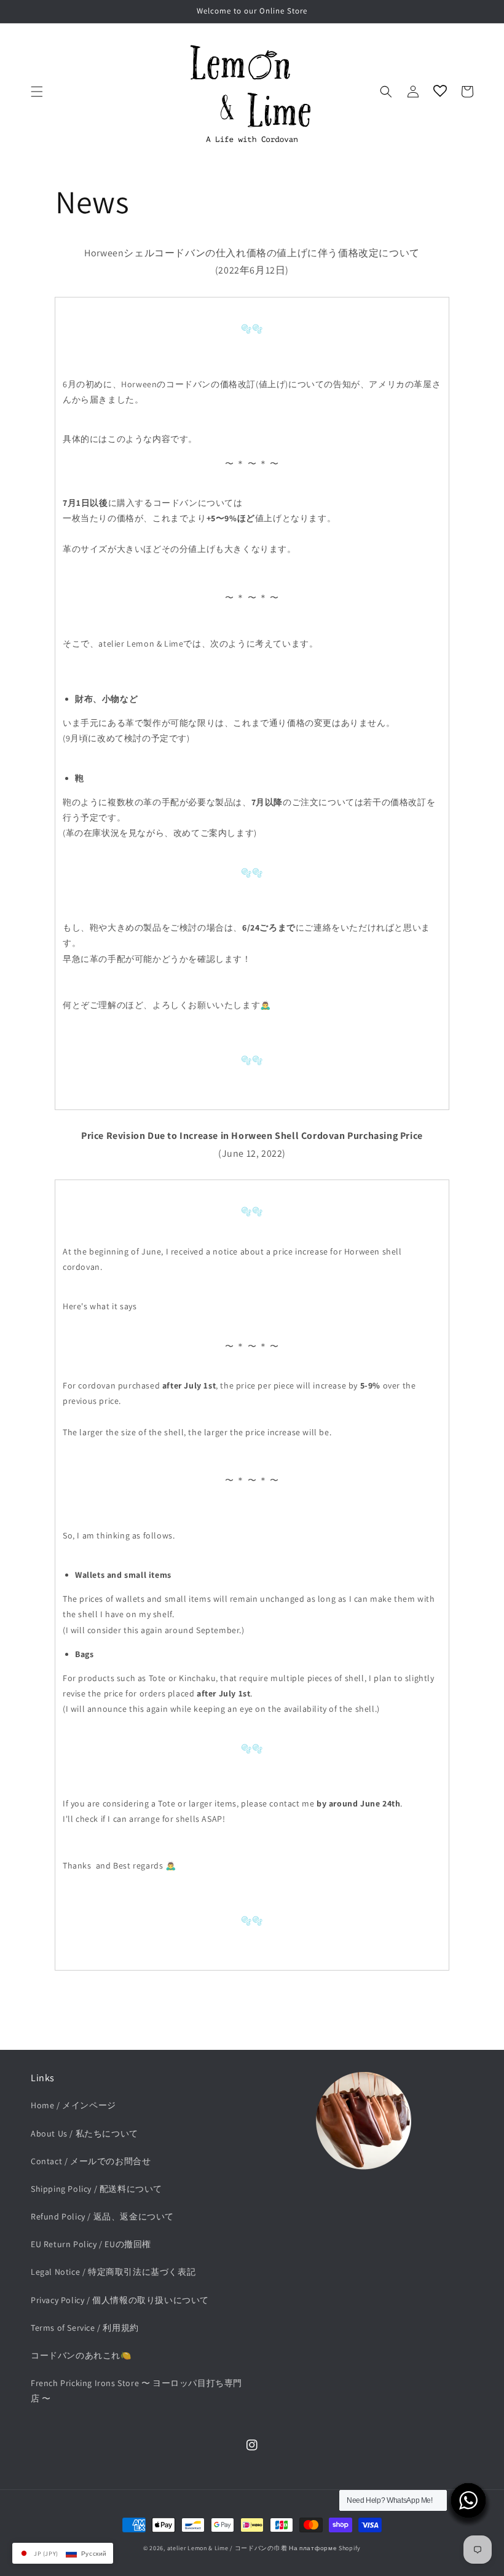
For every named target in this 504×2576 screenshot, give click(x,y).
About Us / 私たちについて (85, 2133)
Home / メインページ (73, 2105)
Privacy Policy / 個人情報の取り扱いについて (120, 2300)
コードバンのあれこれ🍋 (81, 2355)
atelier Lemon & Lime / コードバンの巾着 (227, 2548)
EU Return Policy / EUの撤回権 (91, 2244)
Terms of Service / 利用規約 (85, 2328)
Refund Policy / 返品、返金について (102, 2216)
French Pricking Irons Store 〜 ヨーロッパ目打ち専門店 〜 (136, 2391)
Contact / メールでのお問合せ (91, 2161)
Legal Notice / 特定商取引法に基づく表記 (113, 2272)
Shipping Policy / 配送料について (96, 2189)
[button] (37, 92)
